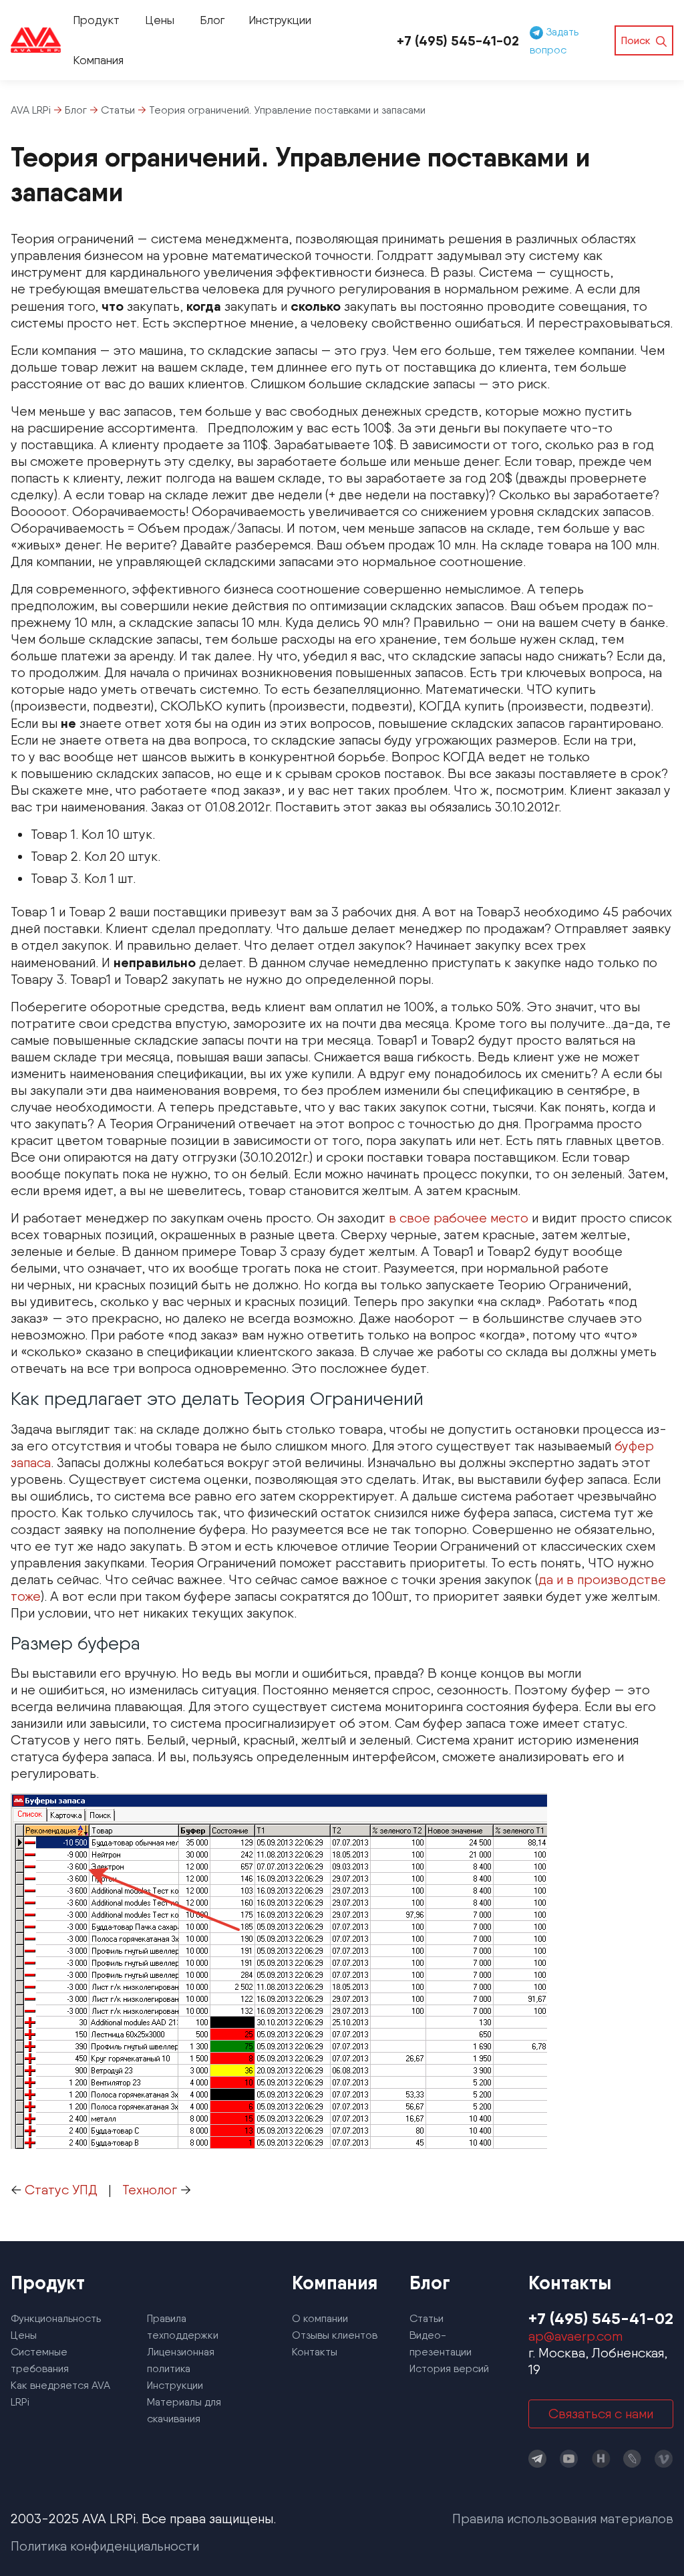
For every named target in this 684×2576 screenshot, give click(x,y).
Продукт (96, 20)
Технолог (150, 2190)
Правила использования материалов (563, 2519)
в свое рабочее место (459, 1218)
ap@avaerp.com (575, 2336)
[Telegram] (538, 2459)
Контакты (315, 2352)
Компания (98, 60)
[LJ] (633, 2459)
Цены (160, 20)
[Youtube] (569, 2459)
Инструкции (280, 20)
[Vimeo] (664, 2459)
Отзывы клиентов (335, 2335)
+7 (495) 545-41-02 (458, 40)
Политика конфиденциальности (105, 2546)
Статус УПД (61, 2190)
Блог (212, 20)
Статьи (426, 2318)
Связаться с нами (601, 2414)
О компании (320, 2318)
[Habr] (601, 2459)
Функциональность (56, 2318)
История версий (449, 2368)
